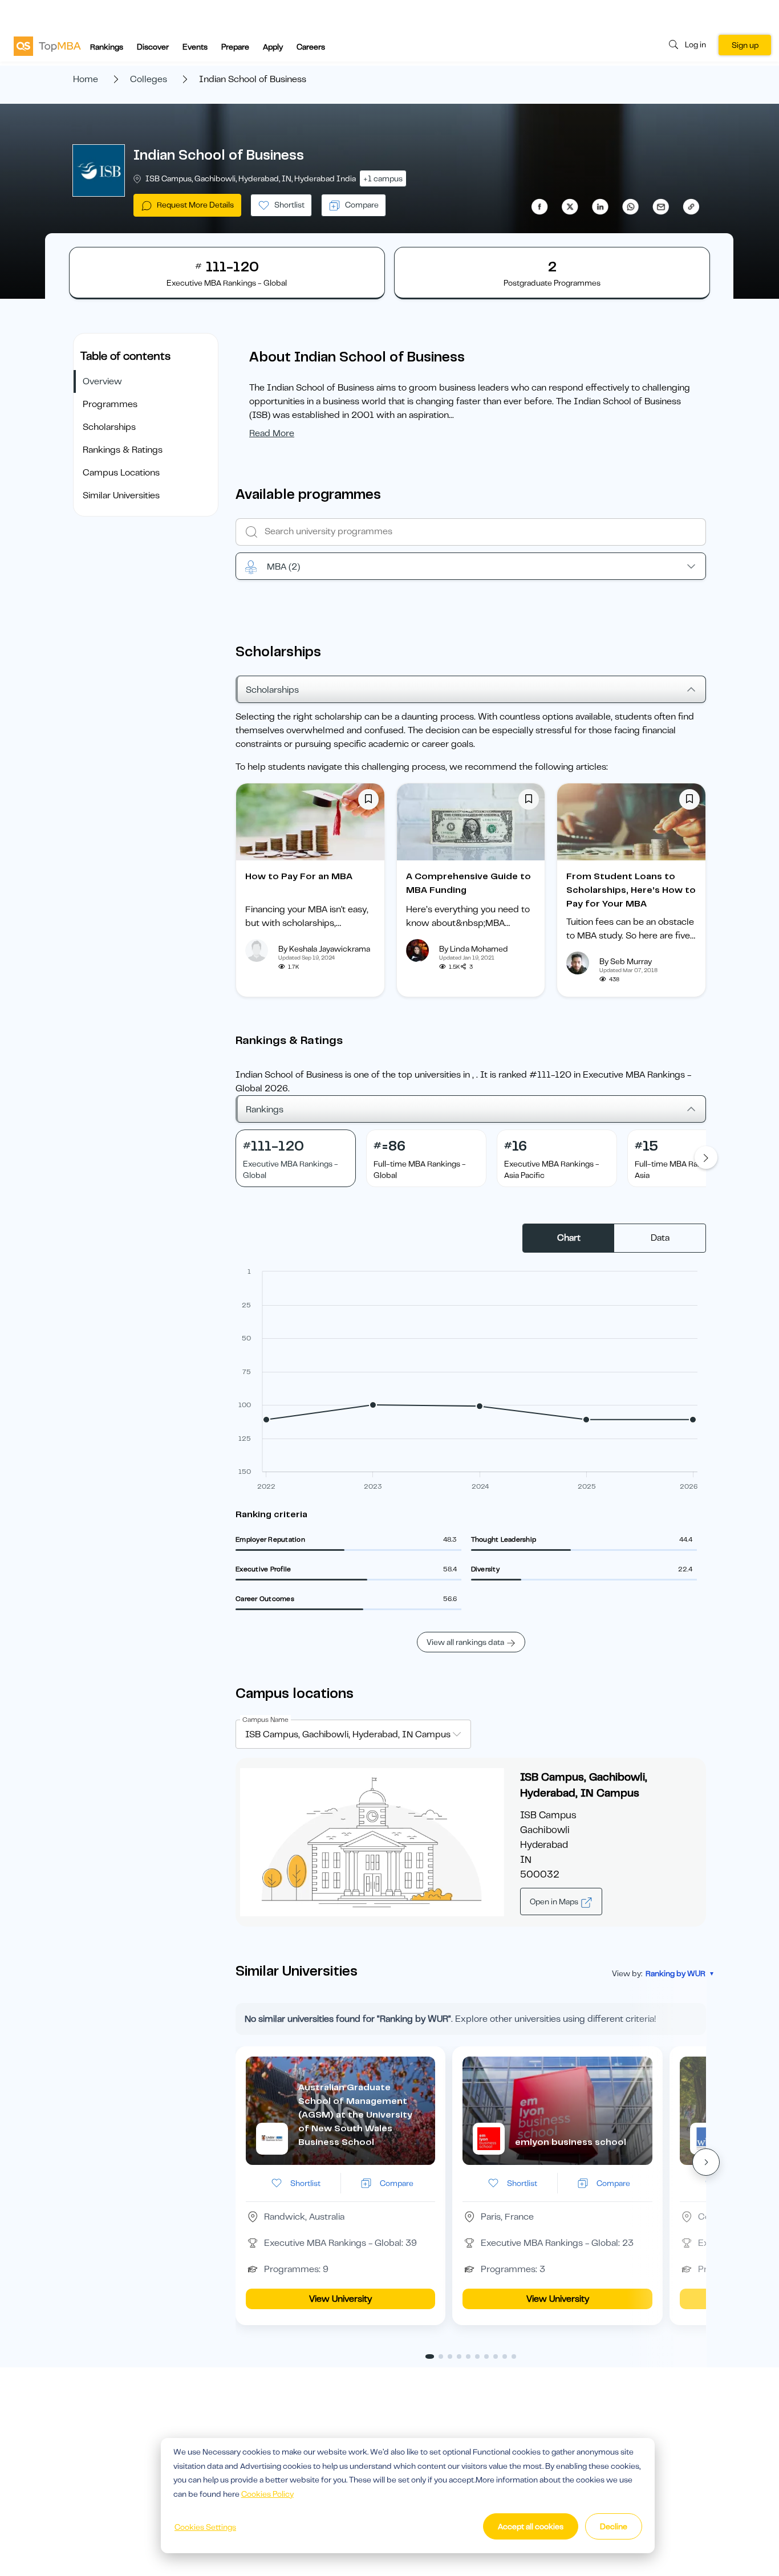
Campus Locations (121, 473)
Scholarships (109, 427)
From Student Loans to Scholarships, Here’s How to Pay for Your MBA (631, 890)
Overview (102, 381)
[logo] (47, 46)
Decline (614, 2526)
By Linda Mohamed (474, 949)
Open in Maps (555, 1901)
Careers (311, 47)
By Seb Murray (626, 961)
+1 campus (383, 178)
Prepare (235, 47)
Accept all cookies (531, 2526)
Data (660, 1238)
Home (86, 79)
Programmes (110, 404)
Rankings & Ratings (123, 450)
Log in (695, 44)
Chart (569, 1238)
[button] (706, 2162)
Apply (273, 47)
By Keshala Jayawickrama (324, 949)
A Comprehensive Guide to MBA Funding (468, 883)
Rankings (107, 47)
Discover (153, 47)
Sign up (745, 45)
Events (195, 47)
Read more (272, 433)
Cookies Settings (205, 2527)
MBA (283, 567)
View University (340, 2299)
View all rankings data (465, 1642)
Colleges (149, 79)
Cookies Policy (267, 2494)
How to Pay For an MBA (299, 876)
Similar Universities (121, 495)
